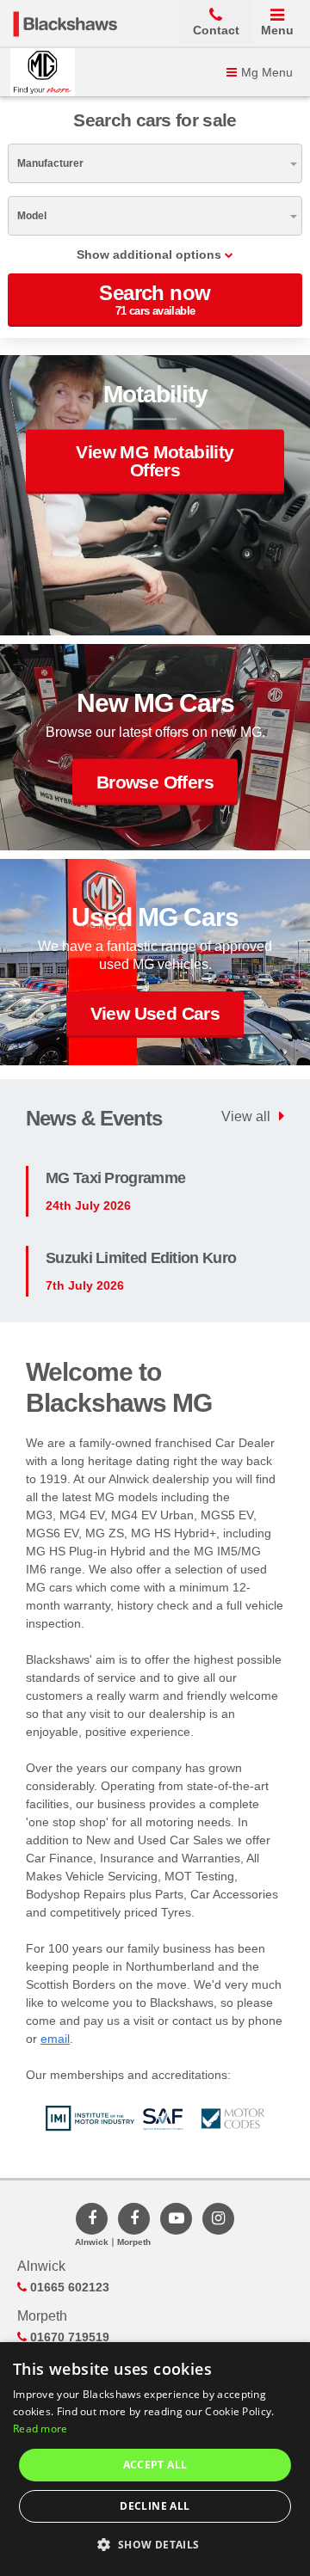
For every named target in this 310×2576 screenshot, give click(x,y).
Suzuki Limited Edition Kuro (141, 1258)
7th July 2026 (85, 1285)
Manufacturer (50, 163)
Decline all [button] (155, 2506)
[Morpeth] (134, 2219)
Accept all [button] (155, 2465)
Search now (155, 299)
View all (246, 1116)
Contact (216, 30)
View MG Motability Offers (155, 461)
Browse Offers (155, 781)
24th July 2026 (88, 1205)
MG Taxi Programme (115, 1178)
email (55, 2039)
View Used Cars (155, 1013)
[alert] (155, 2459)
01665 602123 (68, 2287)
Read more (40, 2429)
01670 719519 (68, 2337)
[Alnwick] (92, 2219)
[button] (155, 2545)
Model (32, 216)
